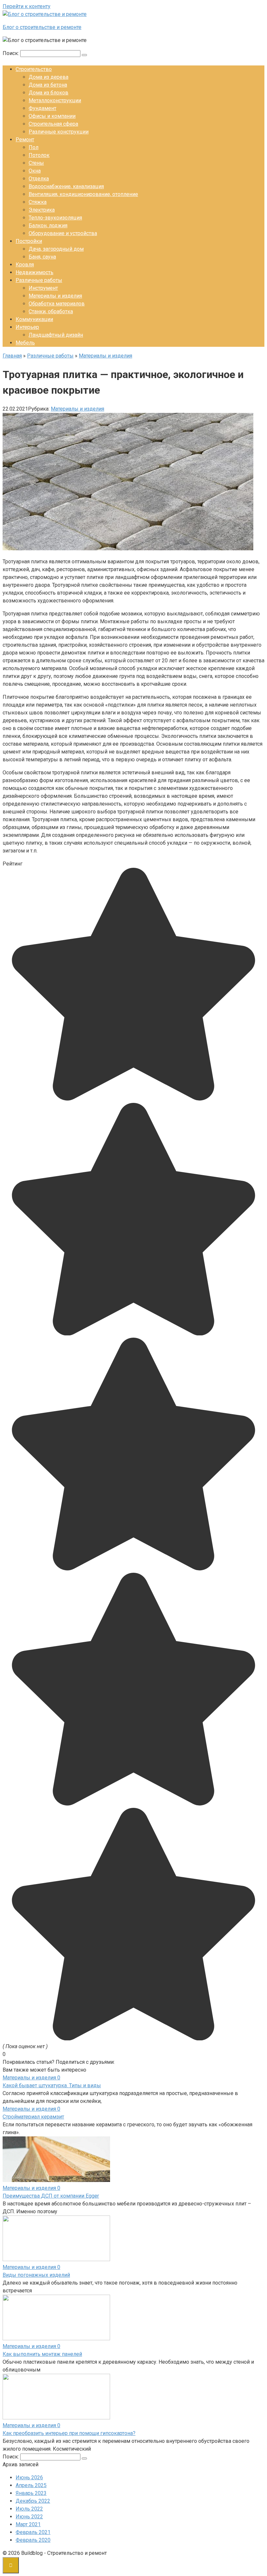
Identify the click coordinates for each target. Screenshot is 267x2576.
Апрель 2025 (31, 2485)
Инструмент (43, 288)
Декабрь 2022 (33, 2501)
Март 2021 (28, 2524)
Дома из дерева (49, 77)
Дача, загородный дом (56, 249)
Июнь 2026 (29, 2477)
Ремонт (25, 140)
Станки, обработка (51, 311)
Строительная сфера (53, 124)
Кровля (25, 265)
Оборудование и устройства (63, 233)
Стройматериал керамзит (33, 2117)
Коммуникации (34, 319)
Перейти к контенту (27, 6)
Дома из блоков (49, 93)
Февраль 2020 (33, 2540)
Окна (35, 171)
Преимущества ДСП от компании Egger (51, 2196)
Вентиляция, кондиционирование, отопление (83, 194)
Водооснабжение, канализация (66, 186)
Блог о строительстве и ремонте (42, 27)
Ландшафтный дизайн (56, 335)
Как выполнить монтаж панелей (42, 2354)
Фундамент (42, 108)
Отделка (39, 179)
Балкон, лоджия (48, 225)
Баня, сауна (42, 257)
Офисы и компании (52, 116)
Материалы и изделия (55, 296)
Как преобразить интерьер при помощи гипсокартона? (69, 2433)
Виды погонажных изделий (36, 2275)
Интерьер (27, 327)
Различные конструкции (59, 132)
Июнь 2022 (29, 2517)
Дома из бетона (48, 85)
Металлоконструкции (55, 100)
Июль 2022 (29, 2509)
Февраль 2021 (33, 2532)
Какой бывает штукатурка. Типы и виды (52, 2085)
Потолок (39, 155)
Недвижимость (35, 272)
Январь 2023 (31, 2493)
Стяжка (38, 202)
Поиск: (11, 53)
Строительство (34, 69)
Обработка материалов (57, 304)
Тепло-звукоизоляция (55, 218)
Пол (34, 147)
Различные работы (39, 280)
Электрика (42, 210)
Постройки (29, 241)
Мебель (25, 343)
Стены (36, 163)
